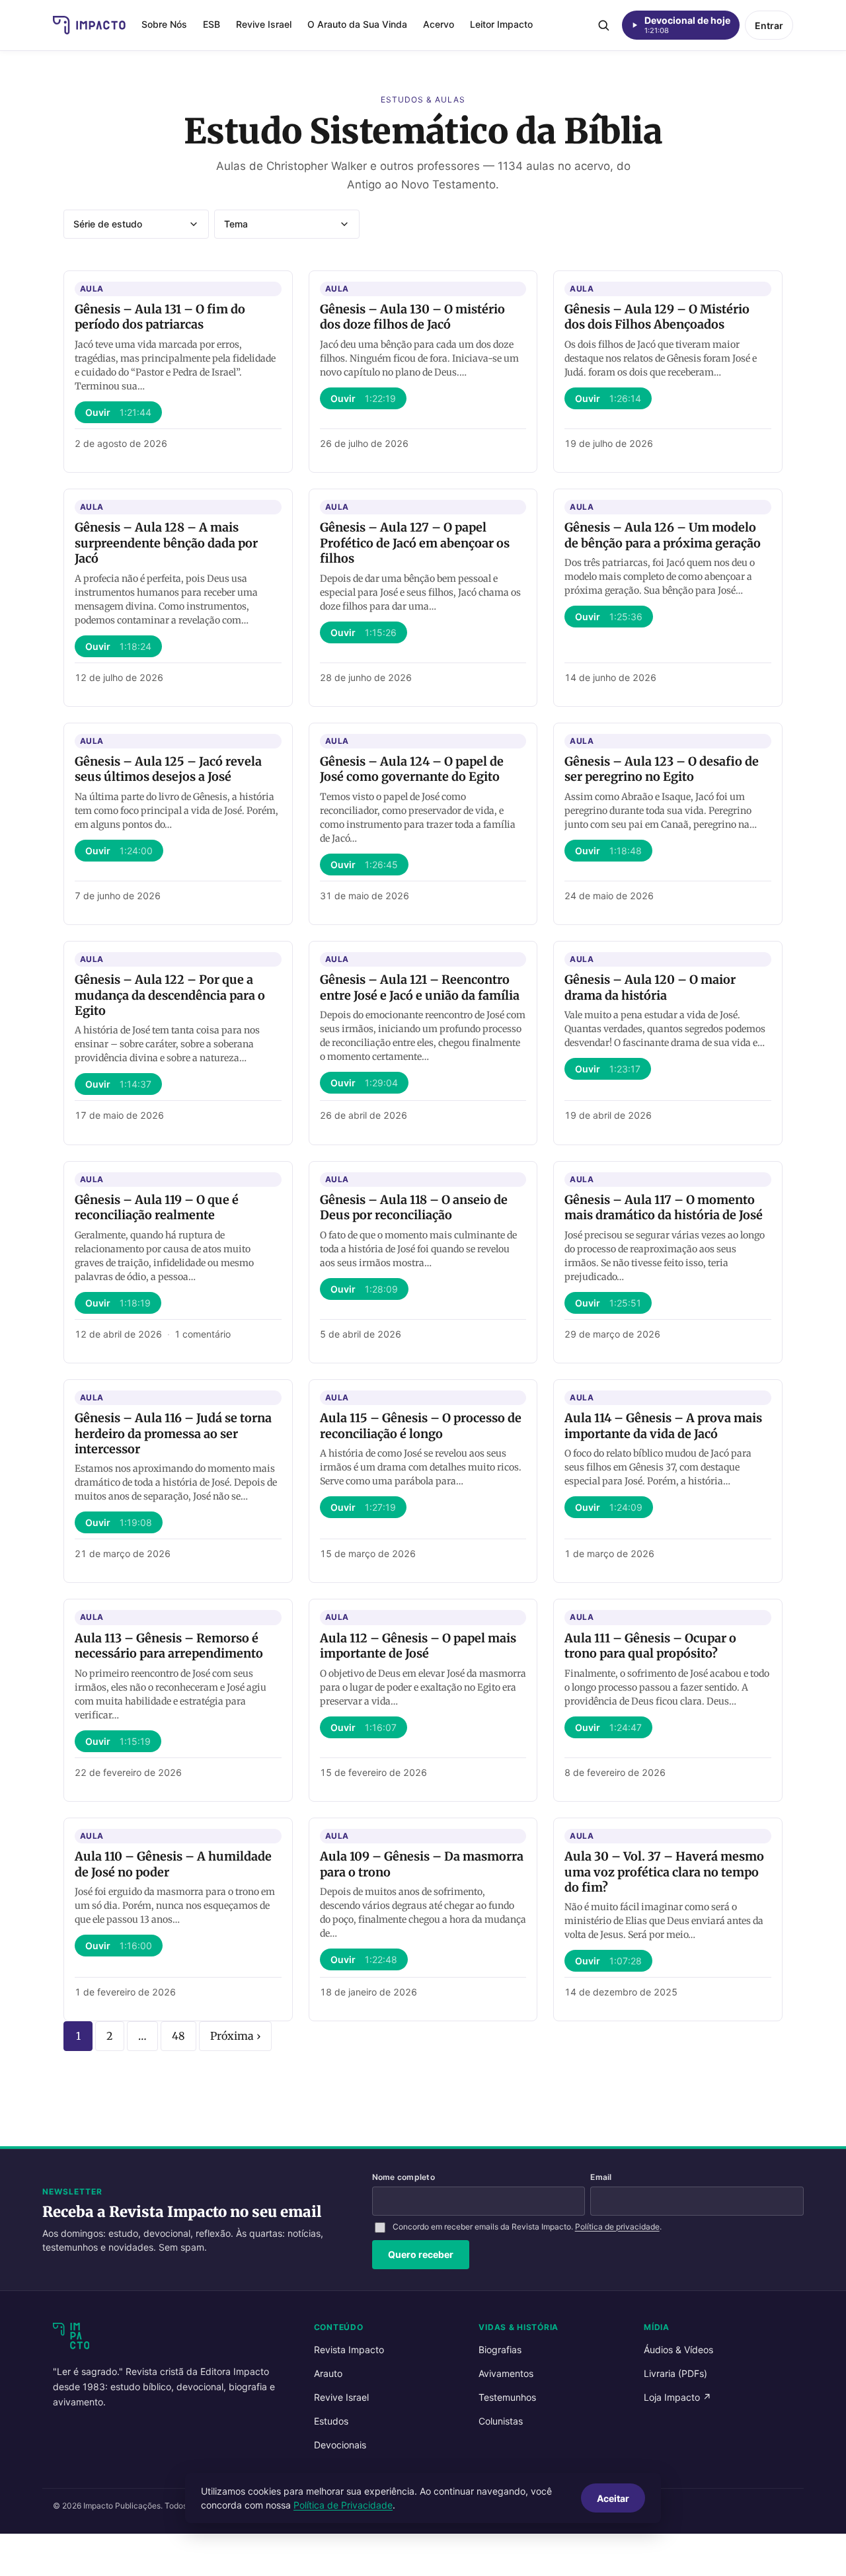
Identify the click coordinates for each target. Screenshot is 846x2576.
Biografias (500, 2350)
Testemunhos (507, 2397)
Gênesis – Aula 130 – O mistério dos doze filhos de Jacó (412, 317)
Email (601, 2177)
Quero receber (421, 2254)
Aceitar (613, 2498)
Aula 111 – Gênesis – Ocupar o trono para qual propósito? (650, 1646)
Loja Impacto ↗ (677, 2397)
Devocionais (340, 2445)
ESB (211, 24)
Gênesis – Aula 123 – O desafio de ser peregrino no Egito (662, 769)
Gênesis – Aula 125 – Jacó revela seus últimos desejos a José (168, 769)
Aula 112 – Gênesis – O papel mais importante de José (418, 1646)
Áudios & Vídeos (678, 2350)
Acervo (439, 24)
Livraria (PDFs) (675, 2373)
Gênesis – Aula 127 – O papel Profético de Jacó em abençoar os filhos (415, 543)
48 (178, 2036)
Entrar (769, 25)
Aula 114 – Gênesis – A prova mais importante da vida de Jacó (663, 1426)
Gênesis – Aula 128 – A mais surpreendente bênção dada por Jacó (166, 543)
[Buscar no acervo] (603, 25)
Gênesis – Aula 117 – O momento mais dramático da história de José (664, 1207)
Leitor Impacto (501, 24)
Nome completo (404, 2177)
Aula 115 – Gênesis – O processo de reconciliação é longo (421, 1426)
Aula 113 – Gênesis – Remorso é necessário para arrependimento (169, 1646)
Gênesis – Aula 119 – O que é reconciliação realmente (157, 1207)
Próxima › (235, 2036)
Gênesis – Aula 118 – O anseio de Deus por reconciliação (414, 1207)
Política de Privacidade (343, 2505)
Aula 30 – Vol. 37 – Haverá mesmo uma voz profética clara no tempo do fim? (664, 1872)
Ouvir (118, 412)
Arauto (328, 2373)
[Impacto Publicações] (89, 25)
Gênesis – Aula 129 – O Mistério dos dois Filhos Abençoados (657, 317)
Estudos (331, 2421)
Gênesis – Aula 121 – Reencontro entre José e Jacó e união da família (420, 987)
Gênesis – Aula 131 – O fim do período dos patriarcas (160, 317)
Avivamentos (506, 2373)
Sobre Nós (164, 24)
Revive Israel (264, 24)
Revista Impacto (349, 2350)
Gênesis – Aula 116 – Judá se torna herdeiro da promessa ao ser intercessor (173, 1433)
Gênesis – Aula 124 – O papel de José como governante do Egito (412, 769)
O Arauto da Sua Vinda (357, 24)
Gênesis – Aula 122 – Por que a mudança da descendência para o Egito (170, 995)
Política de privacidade (617, 2227)
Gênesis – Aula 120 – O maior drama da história (650, 987)
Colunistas (501, 2421)
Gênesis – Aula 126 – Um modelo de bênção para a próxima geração (663, 535)
